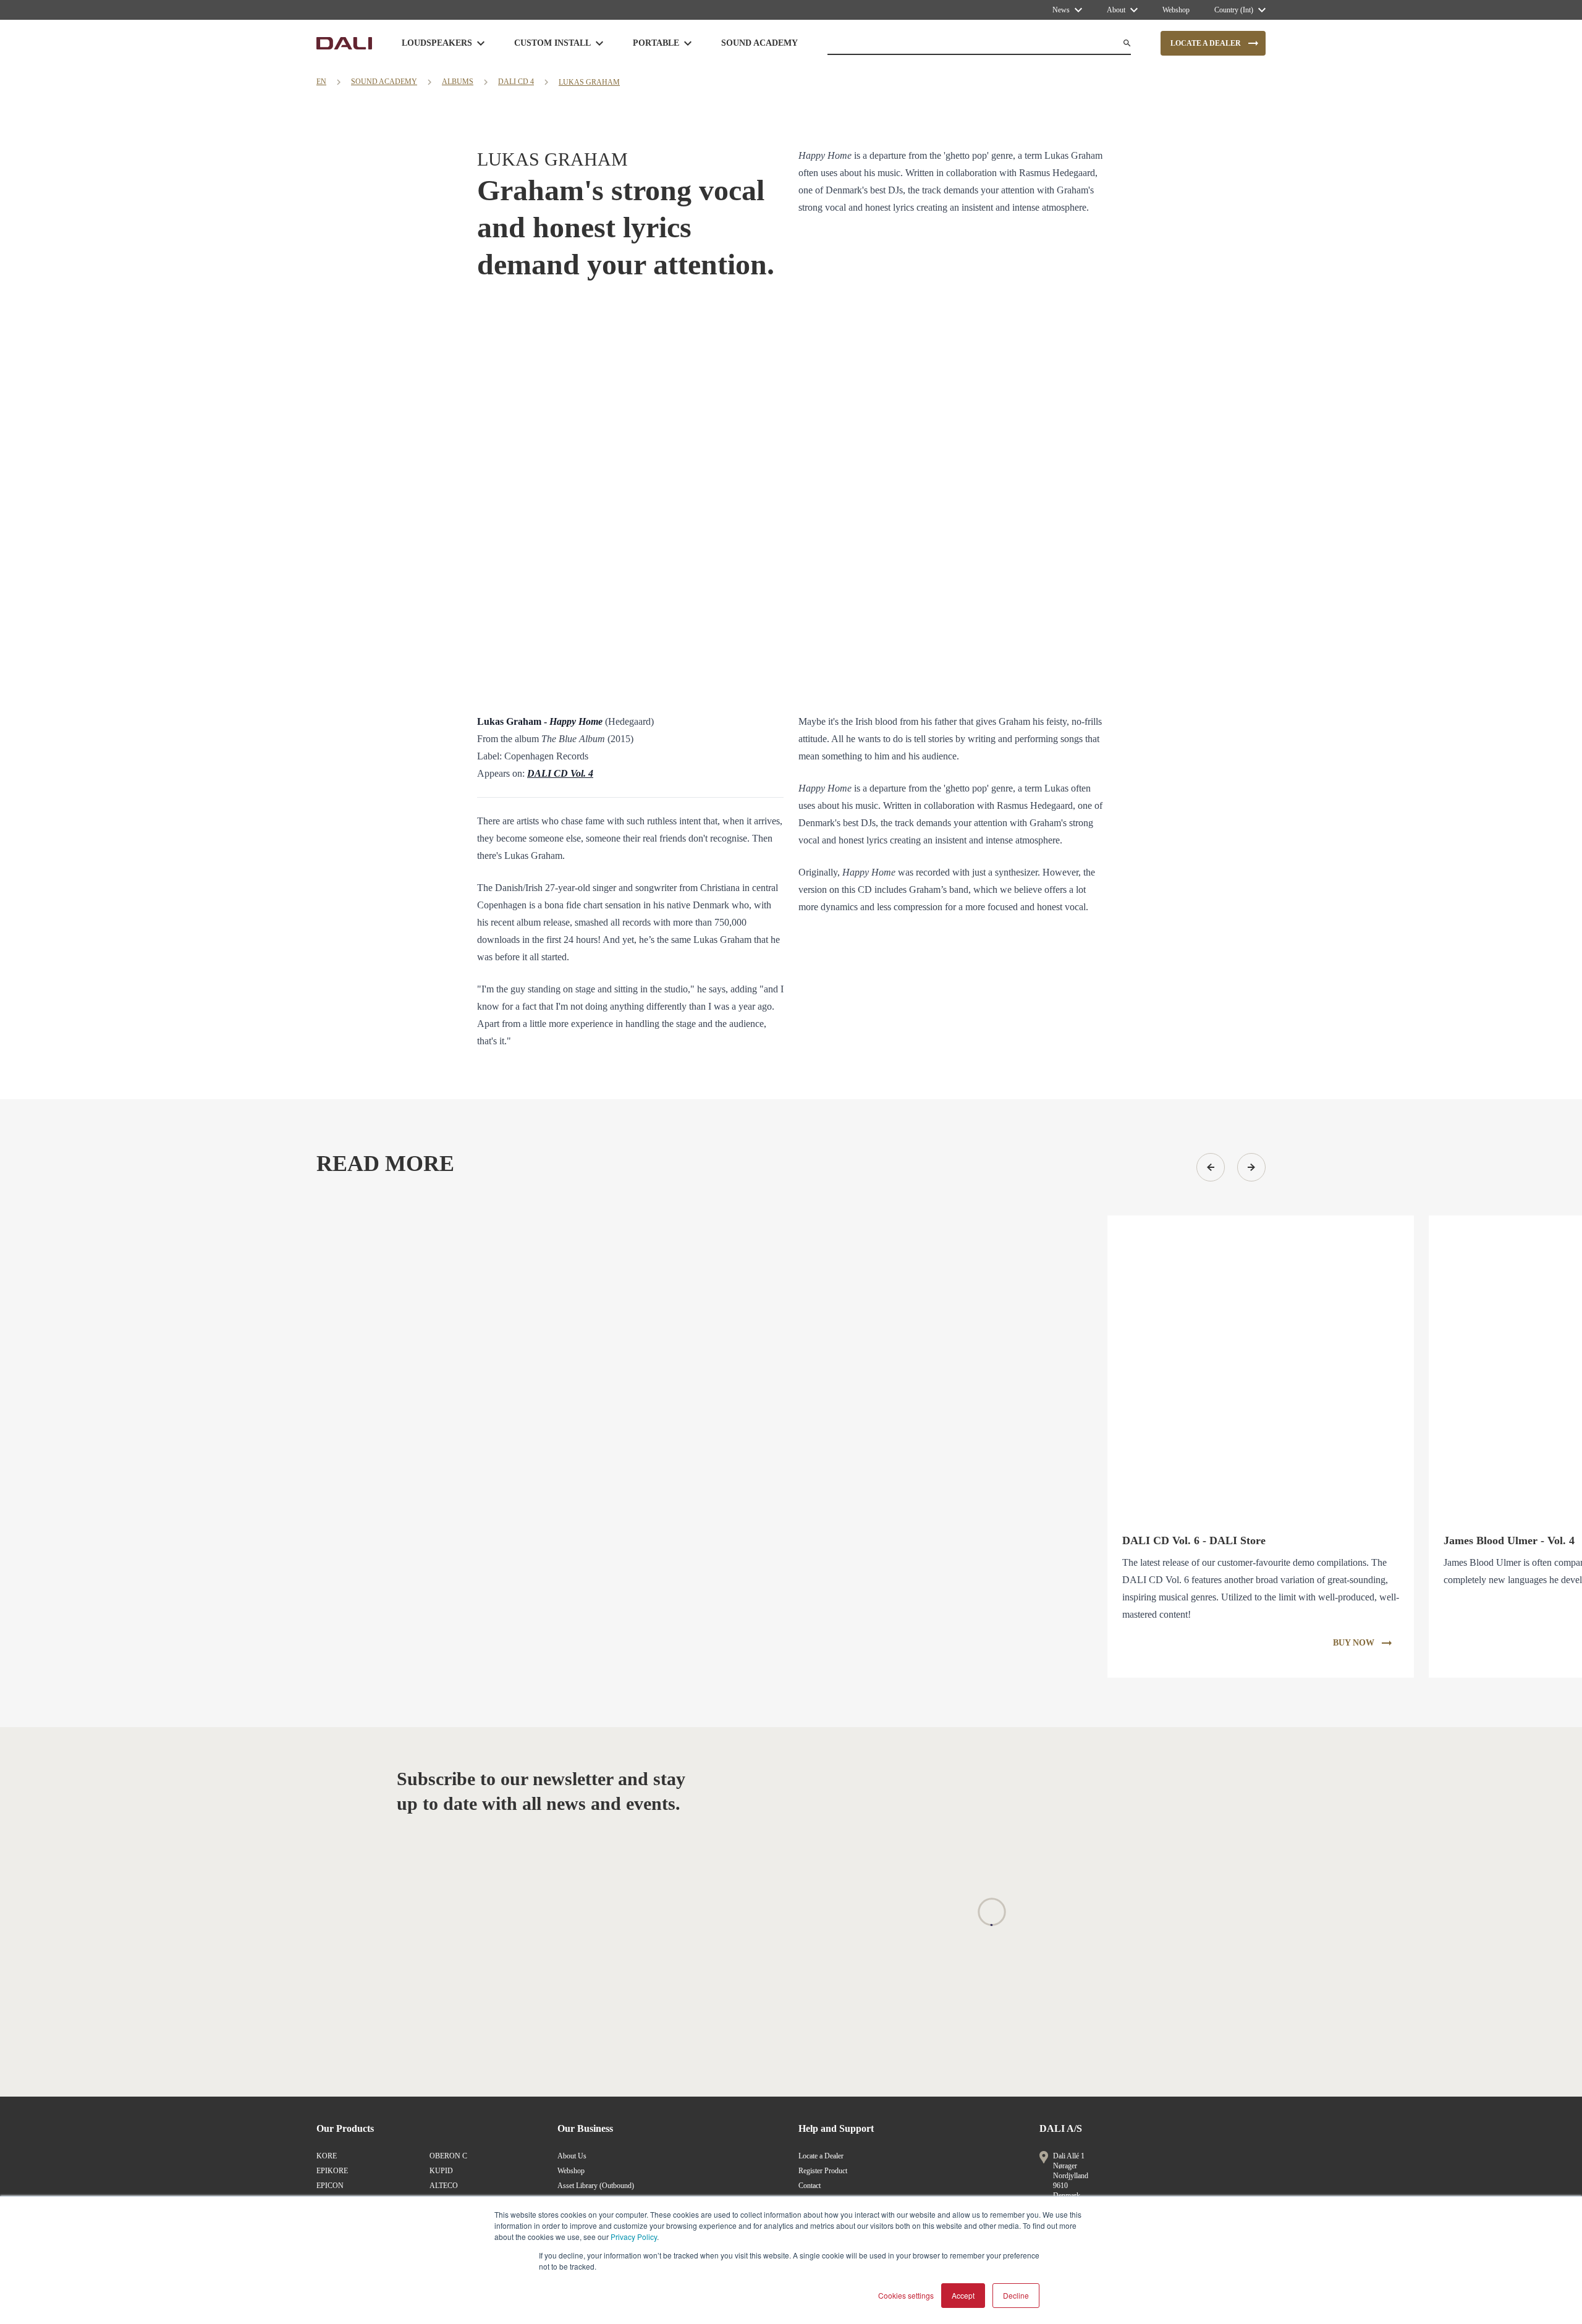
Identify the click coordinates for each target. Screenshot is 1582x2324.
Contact (810, 2186)
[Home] (344, 43)
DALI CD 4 (516, 82)
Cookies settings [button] (906, 2295)
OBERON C (448, 2156)
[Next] (1251, 1167)
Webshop (571, 2171)
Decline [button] (1016, 2295)
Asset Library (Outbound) (596, 2186)
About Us (572, 2156)
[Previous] (1211, 1167)
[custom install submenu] (599, 43)
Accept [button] (963, 2295)
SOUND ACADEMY (384, 82)
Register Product (823, 2171)
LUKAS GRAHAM (589, 82)
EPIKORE (332, 2171)
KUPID (441, 2171)
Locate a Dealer (821, 2156)
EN (321, 82)
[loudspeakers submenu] (481, 43)
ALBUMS (458, 82)
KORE (327, 2156)
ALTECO (444, 2186)
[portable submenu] (688, 43)
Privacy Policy (634, 2237)
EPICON (330, 2186)
